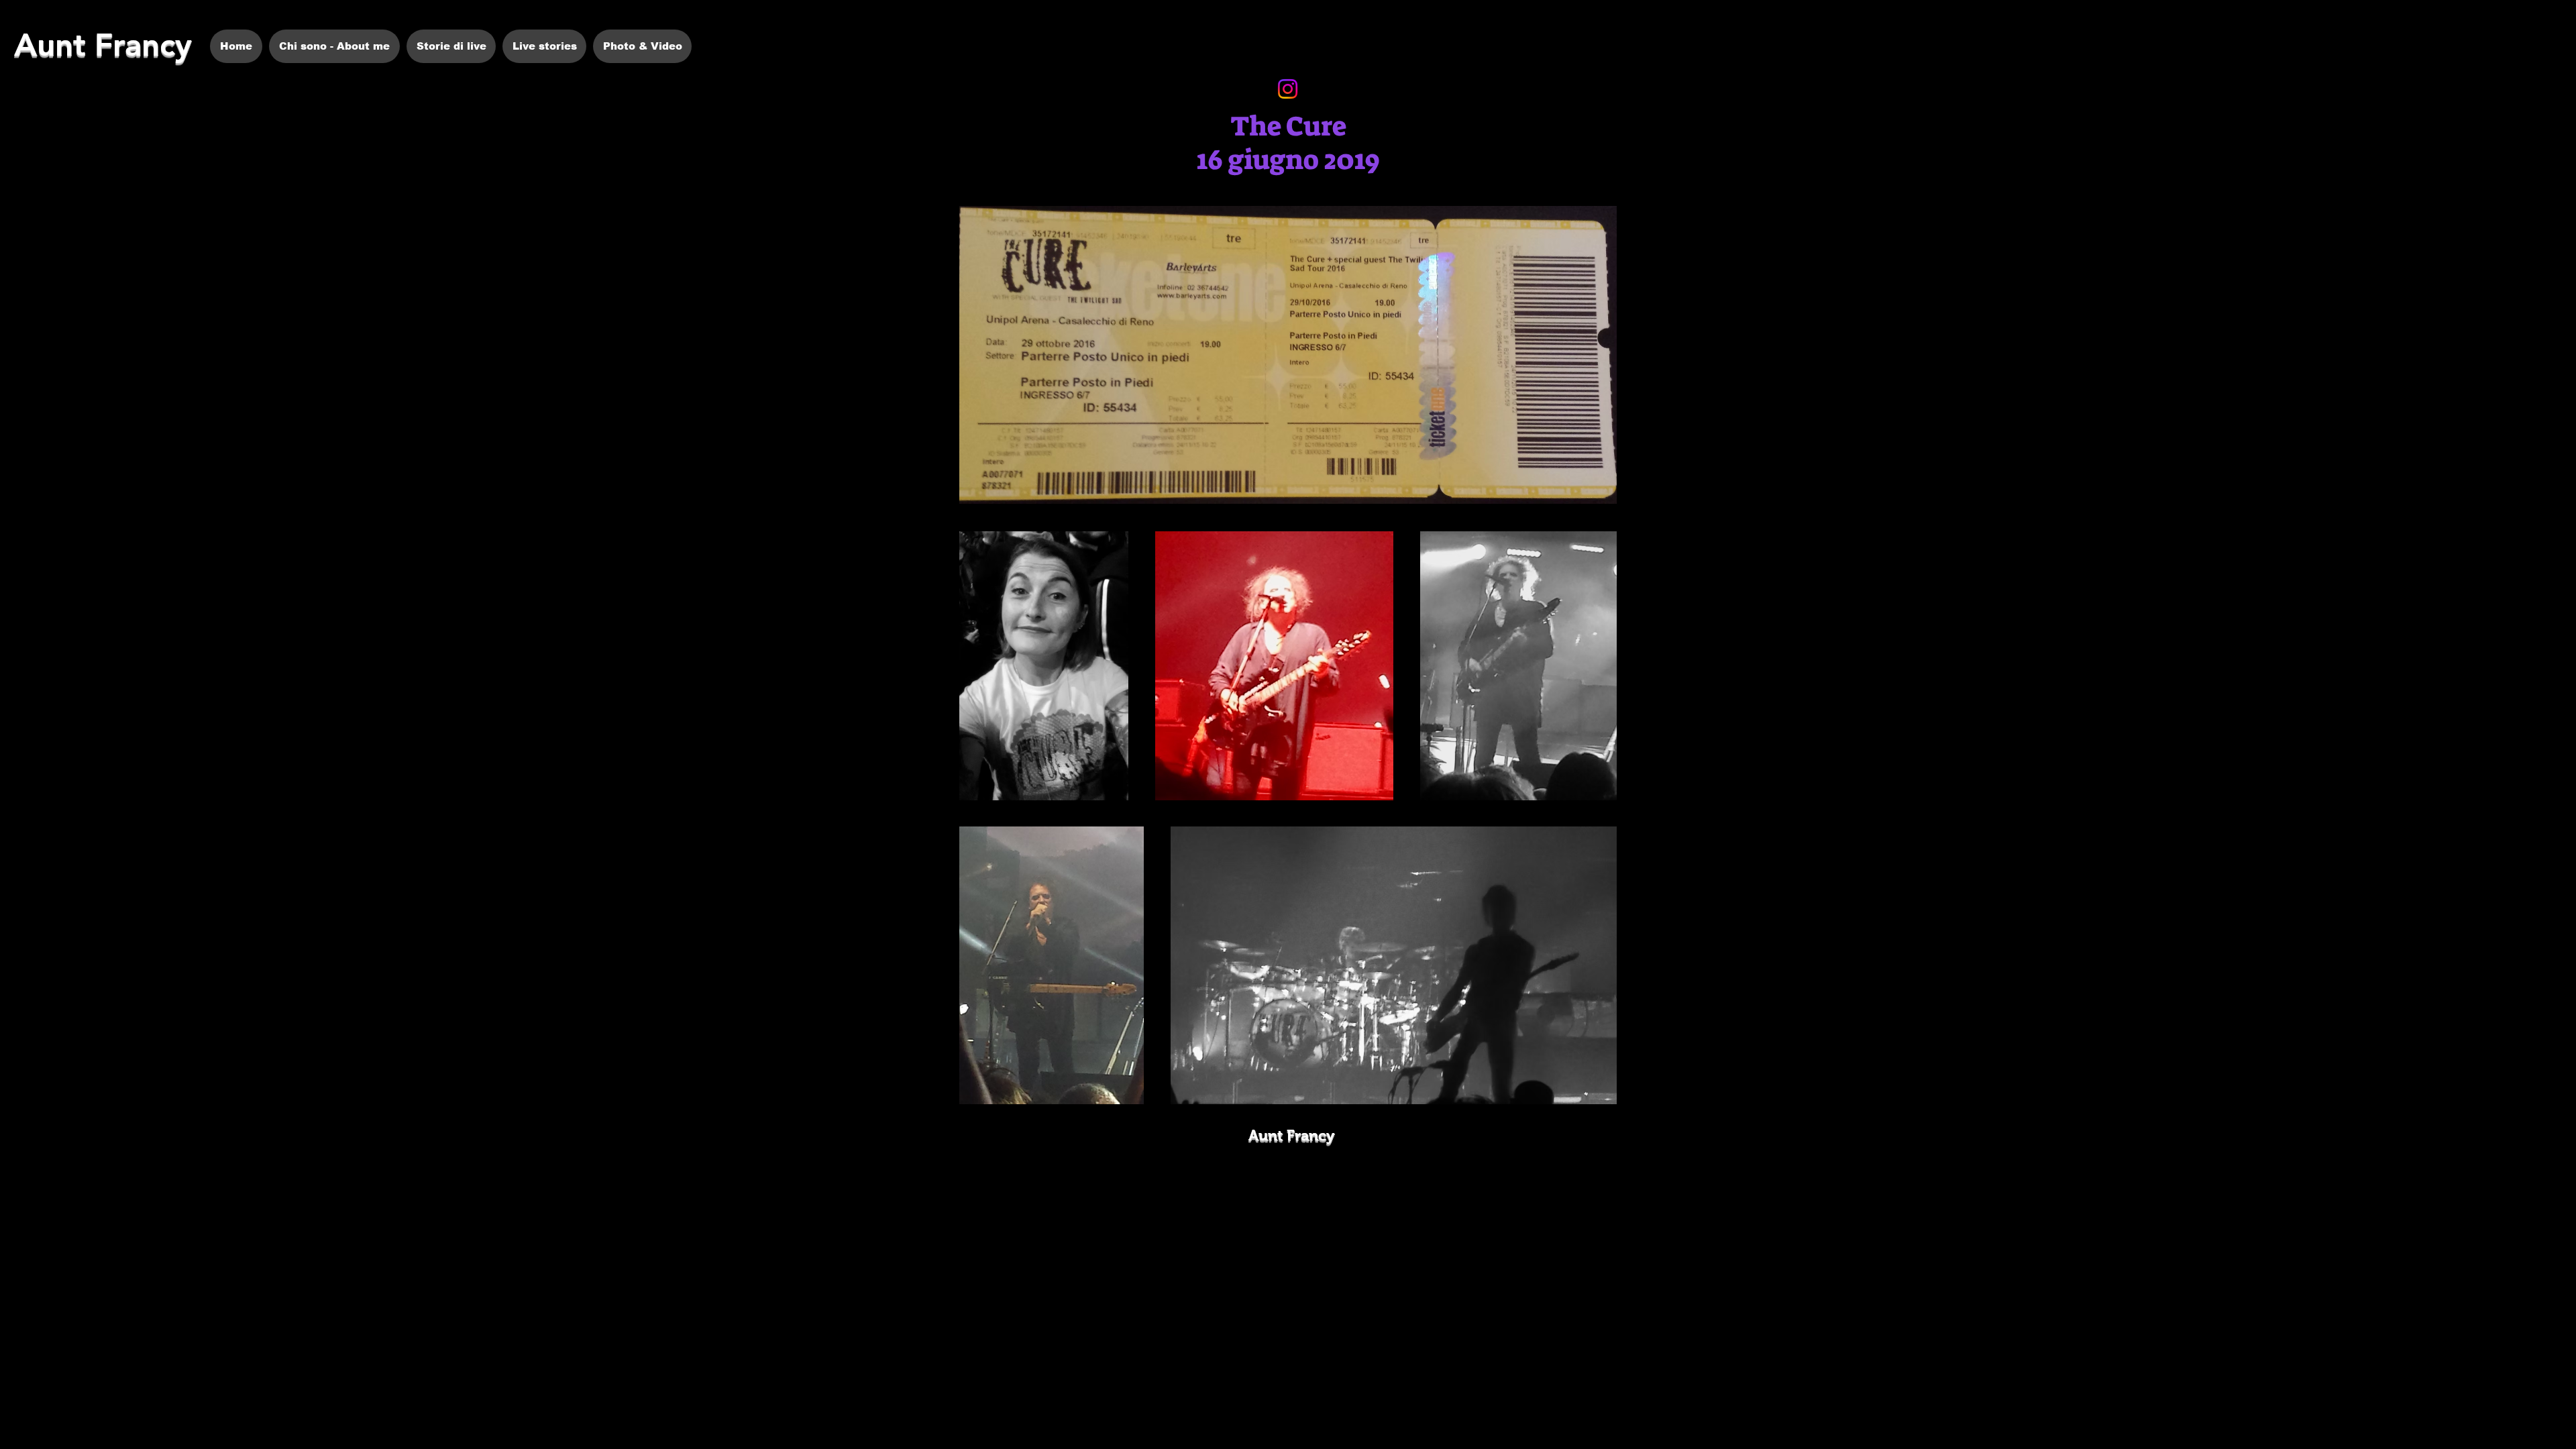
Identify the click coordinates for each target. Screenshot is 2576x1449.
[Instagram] (1288, 89)
